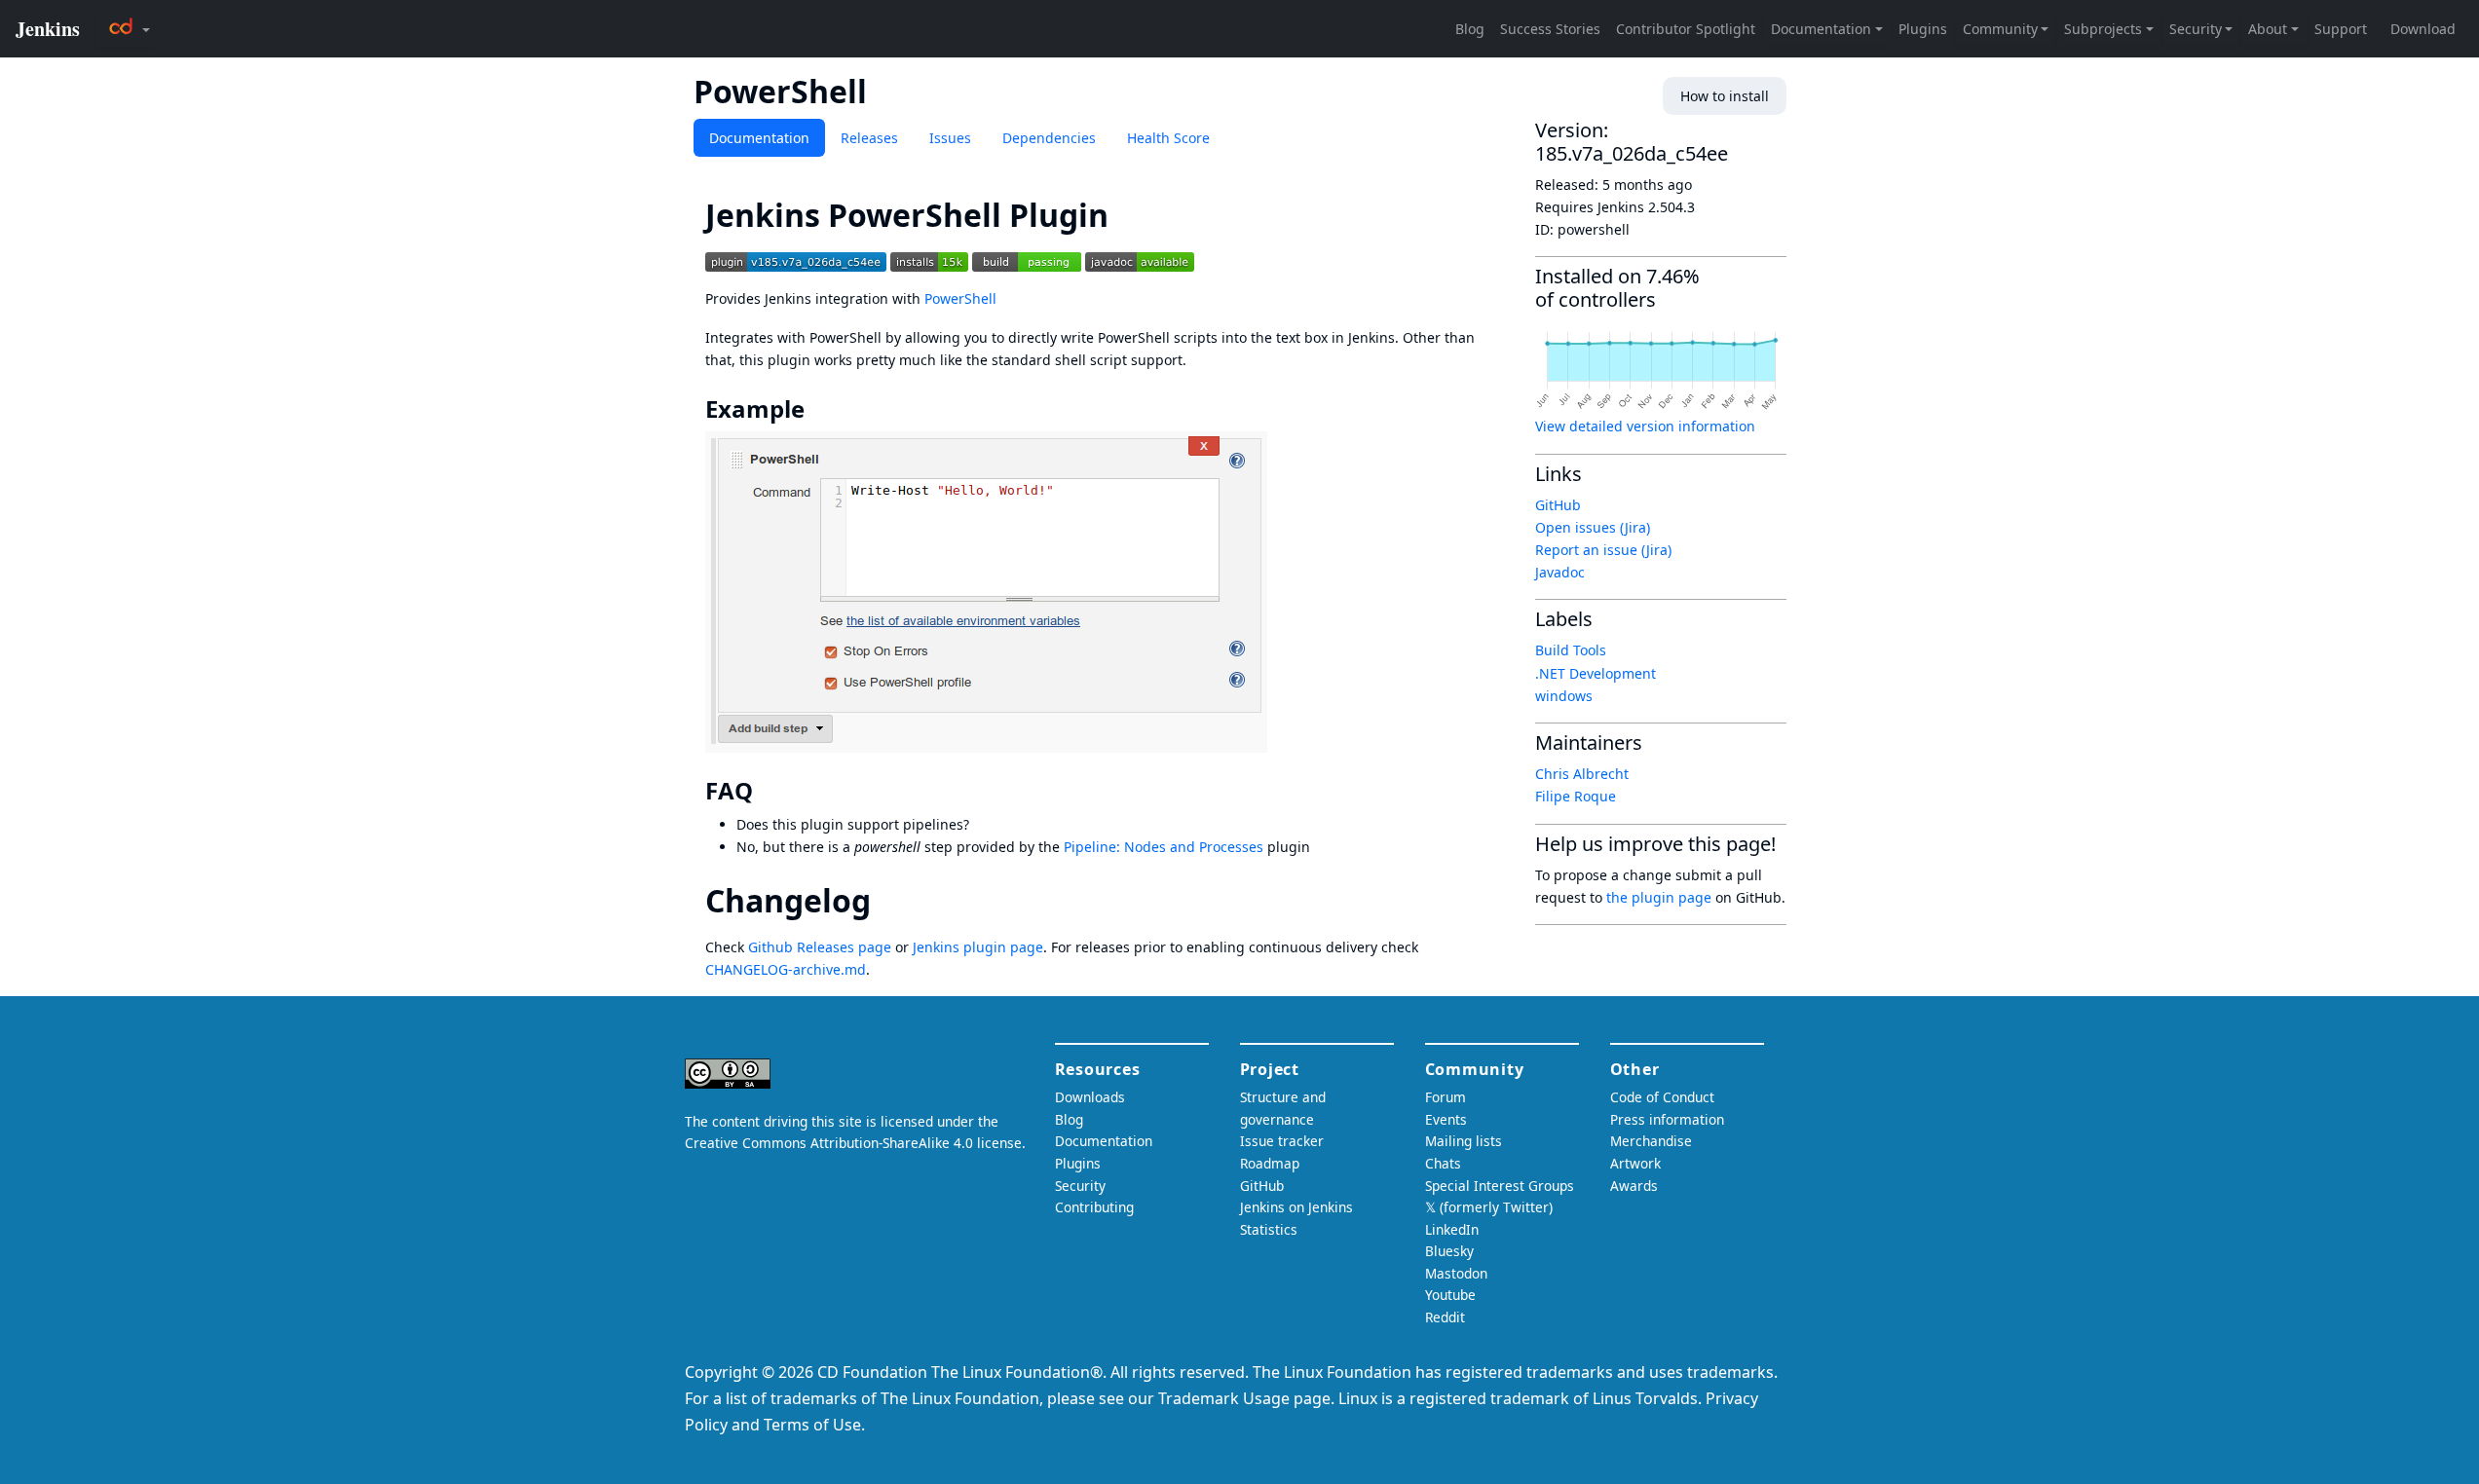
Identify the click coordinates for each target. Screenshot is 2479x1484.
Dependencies (1049, 138)
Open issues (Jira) (1593, 527)
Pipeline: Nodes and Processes (1164, 847)
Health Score (1168, 138)
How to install (1725, 96)
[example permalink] (818, 409)
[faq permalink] (767, 791)
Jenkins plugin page (978, 947)
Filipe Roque (1576, 796)
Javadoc (1560, 572)
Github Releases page (820, 947)
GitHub (1558, 505)
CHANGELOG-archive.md (786, 969)
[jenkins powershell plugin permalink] (1126, 215)
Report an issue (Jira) (1603, 550)
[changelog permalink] (888, 900)
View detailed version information (1645, 426)
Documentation (759, 138)
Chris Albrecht (1582, 774)
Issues (950, 138)
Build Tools (1571, 650)
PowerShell (960, 298)
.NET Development (1596, 673)
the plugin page (1659, 897)
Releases (869, 138)
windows (1564, 696)
